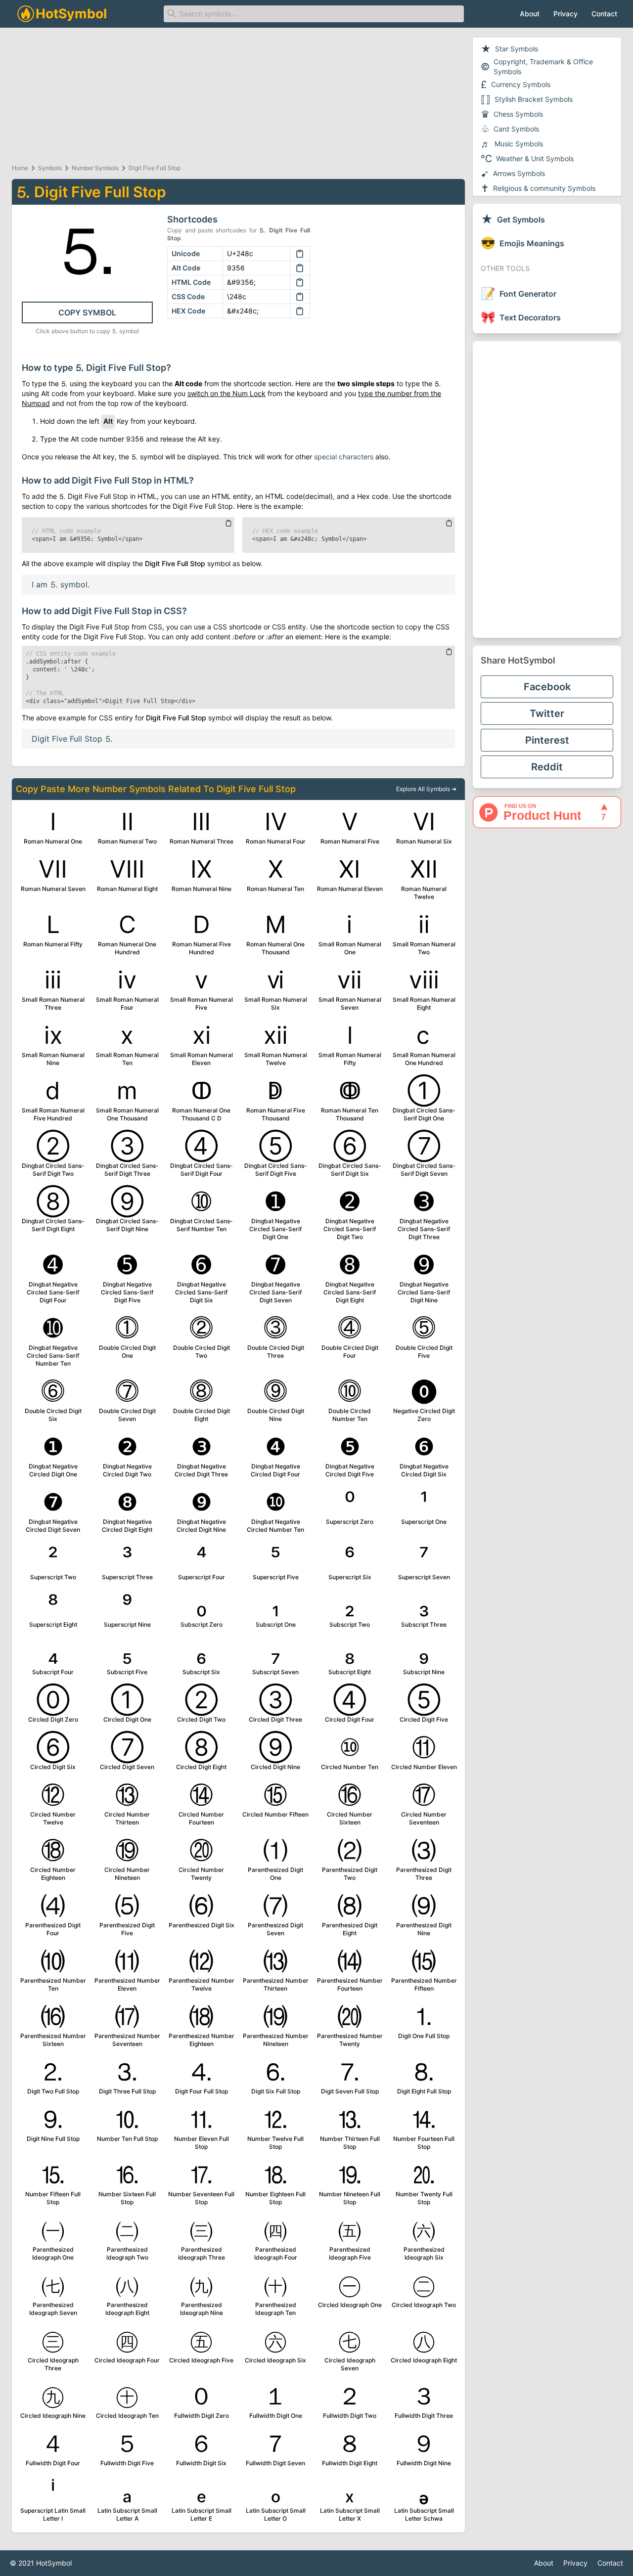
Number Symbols (95, 168)
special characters (344, 457)
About (530, 14)
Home (20, 168)
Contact (604, 14)
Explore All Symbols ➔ (426, 789)
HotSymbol (54, 2563)
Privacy (565, 14)
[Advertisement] (547, 489)
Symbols (50, 168)
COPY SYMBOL (87, 312)
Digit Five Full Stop (155, 168)
